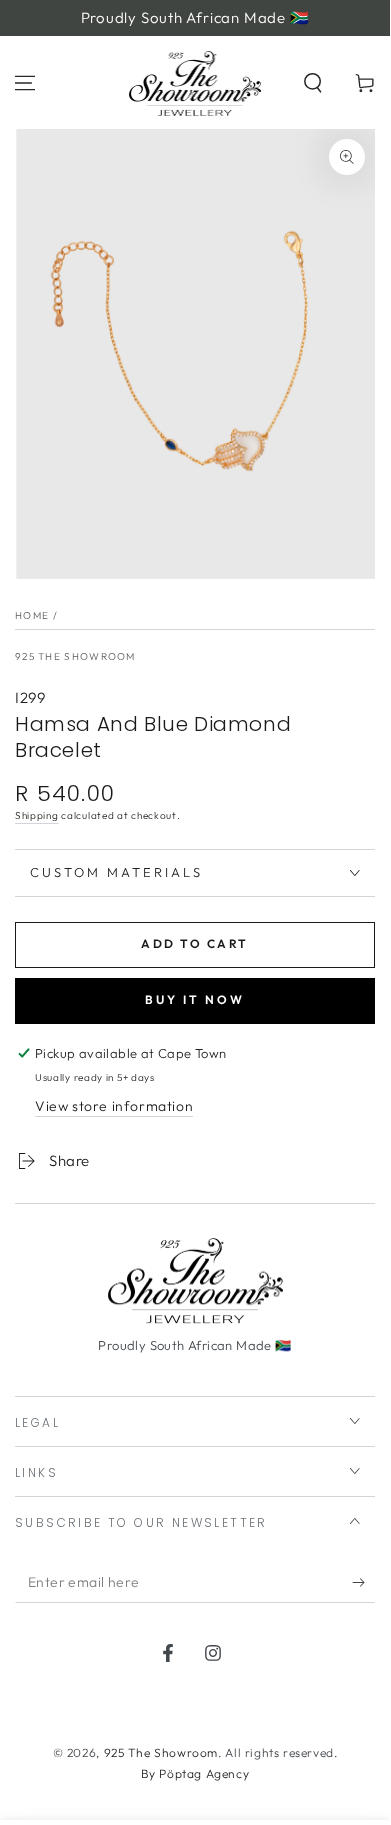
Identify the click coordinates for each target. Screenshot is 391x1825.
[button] (313, 83)
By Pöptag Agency (195, 1773)
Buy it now (195, 999)
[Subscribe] (363, 1583)
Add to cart (194, 943)
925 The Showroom (75, 656)
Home (32, 615)
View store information (114, 1106)
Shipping (37, 815)
